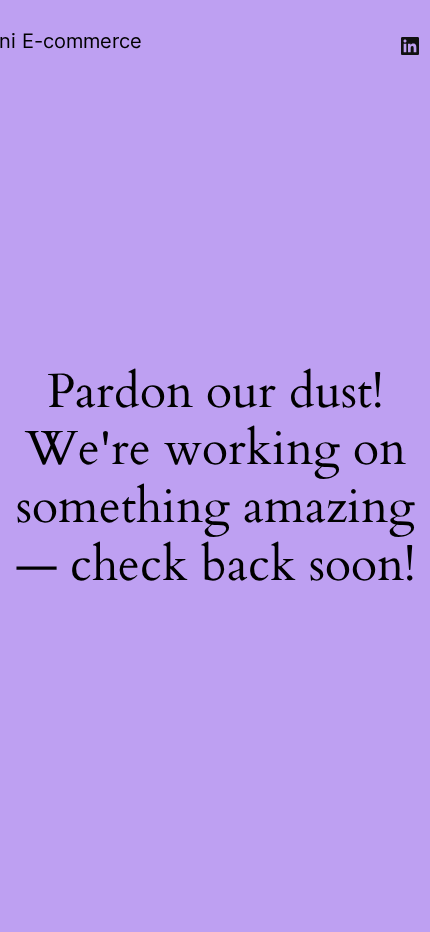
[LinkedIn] (410, 46)
